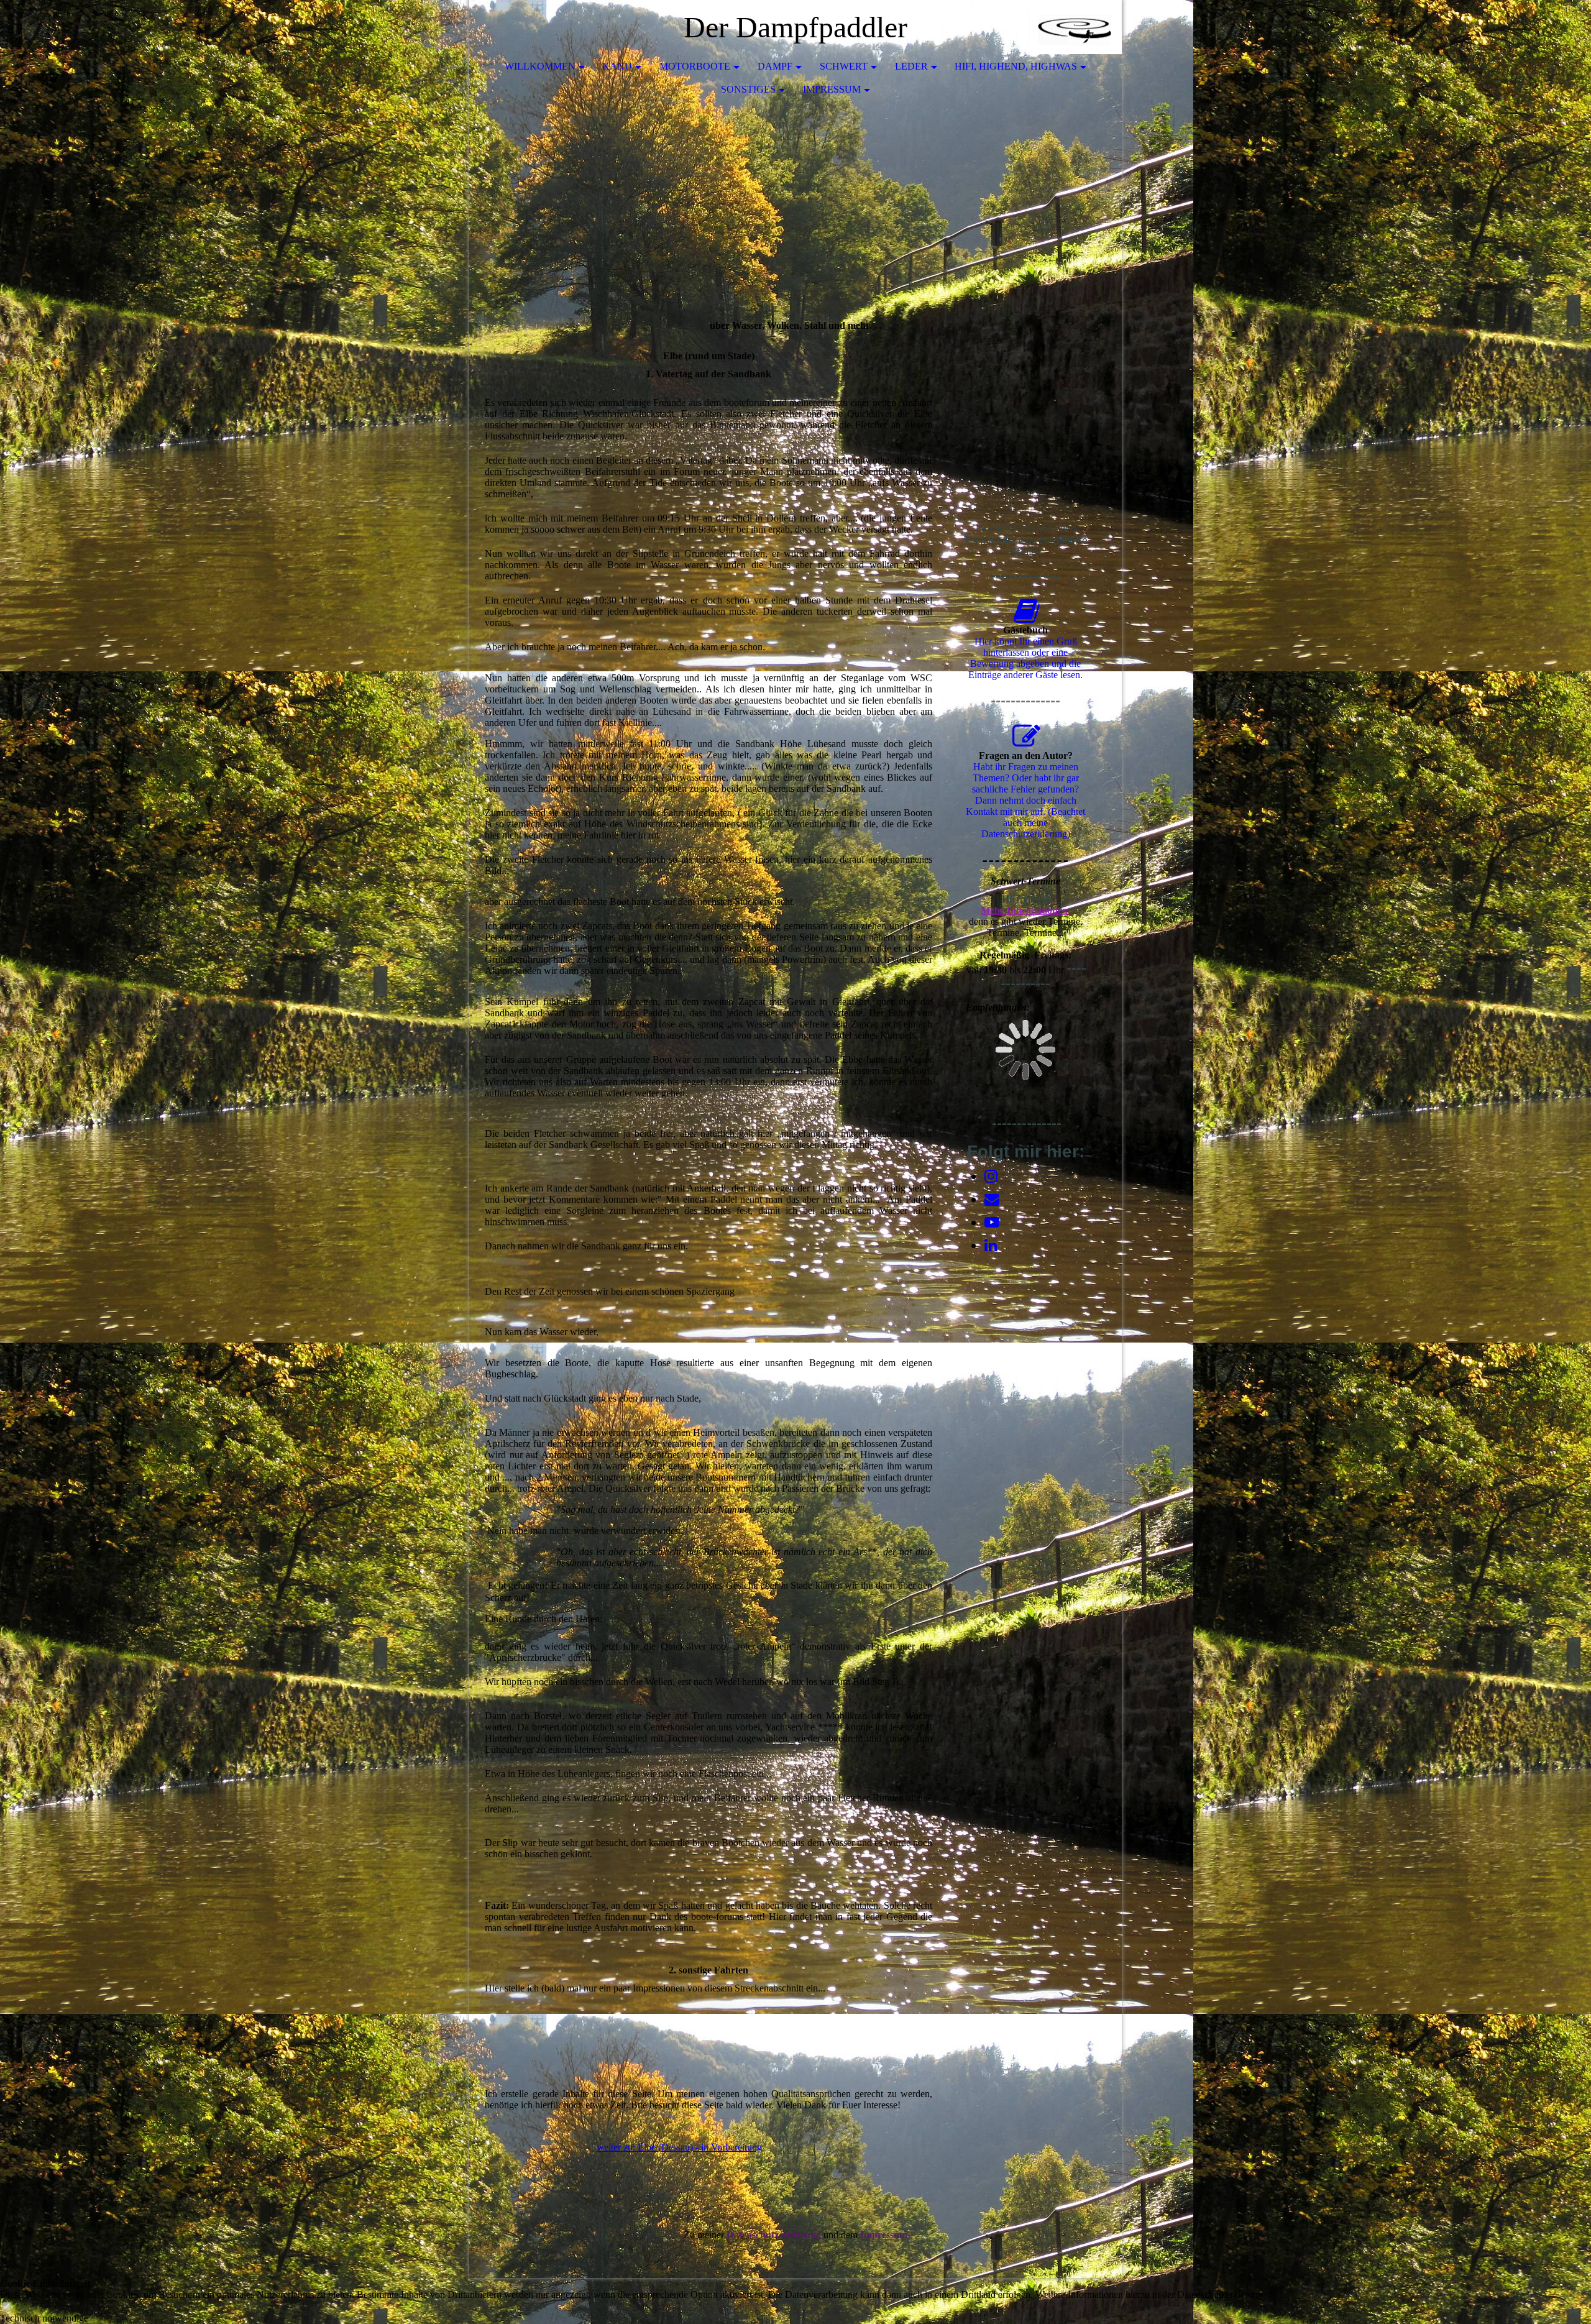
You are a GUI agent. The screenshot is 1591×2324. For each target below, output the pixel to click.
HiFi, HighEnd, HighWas (1016, 66)
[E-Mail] (992, 1200)
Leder (911, 66)
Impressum (832, 89)
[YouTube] (992, 1223)
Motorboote (695, 66)
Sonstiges (748, 89)
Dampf (775, 66)
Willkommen (540, 66)
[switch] (6, 2307)
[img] (1075, 28)
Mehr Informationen (1024, 910)
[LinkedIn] (991, 1246)
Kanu (617, 66)
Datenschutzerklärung (774, 2235)
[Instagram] (991, 1177)
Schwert (844, 66)
